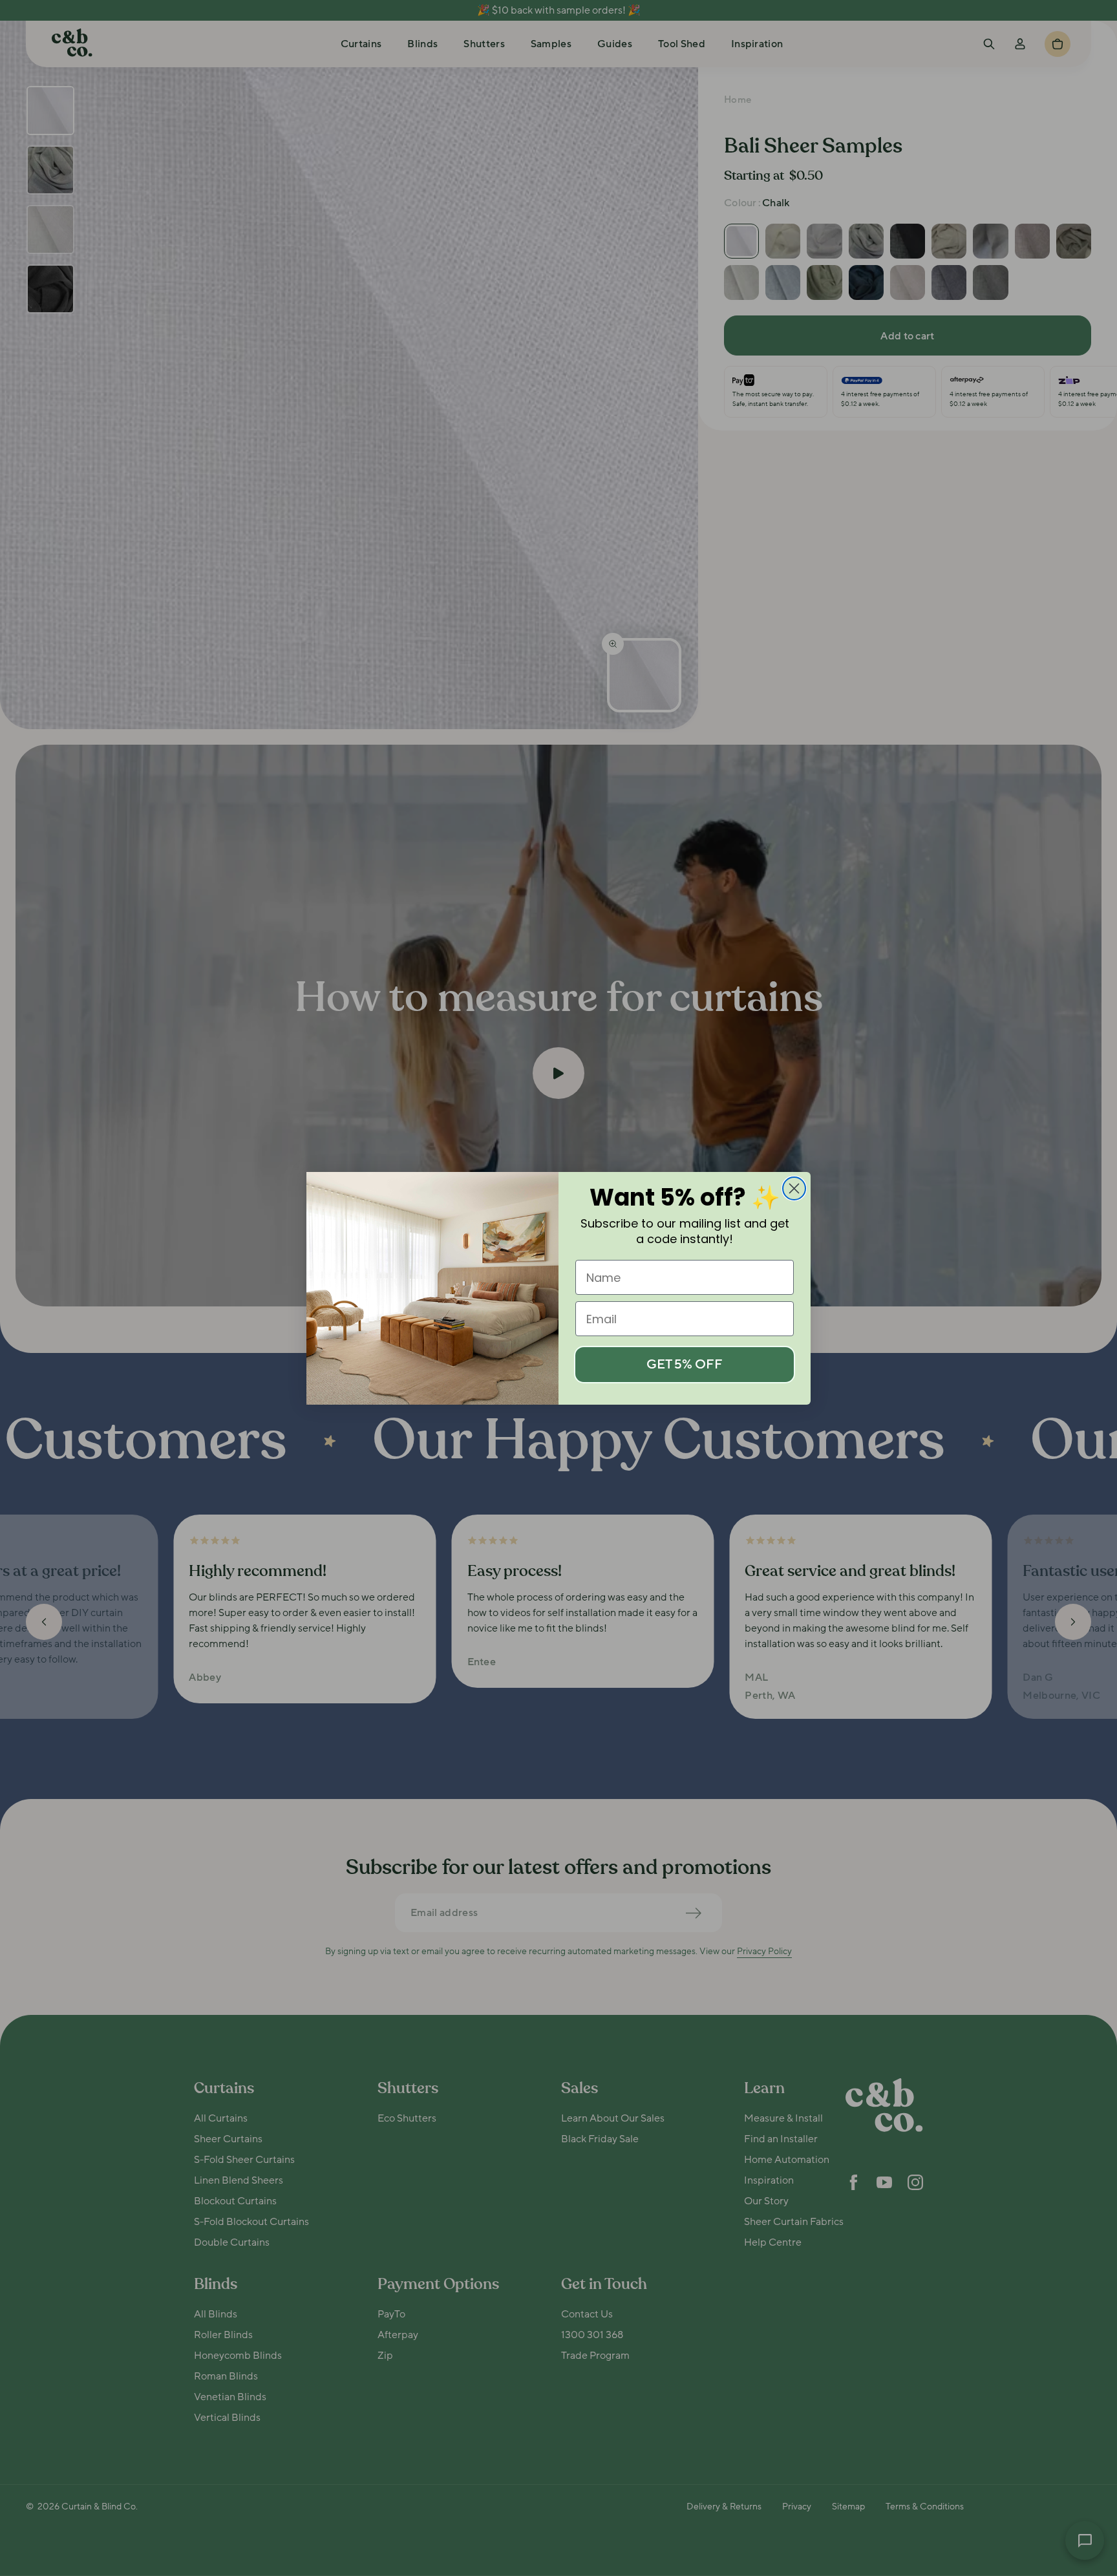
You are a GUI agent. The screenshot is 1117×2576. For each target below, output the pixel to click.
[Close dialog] (794, 1188)
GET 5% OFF (685, 1365)
